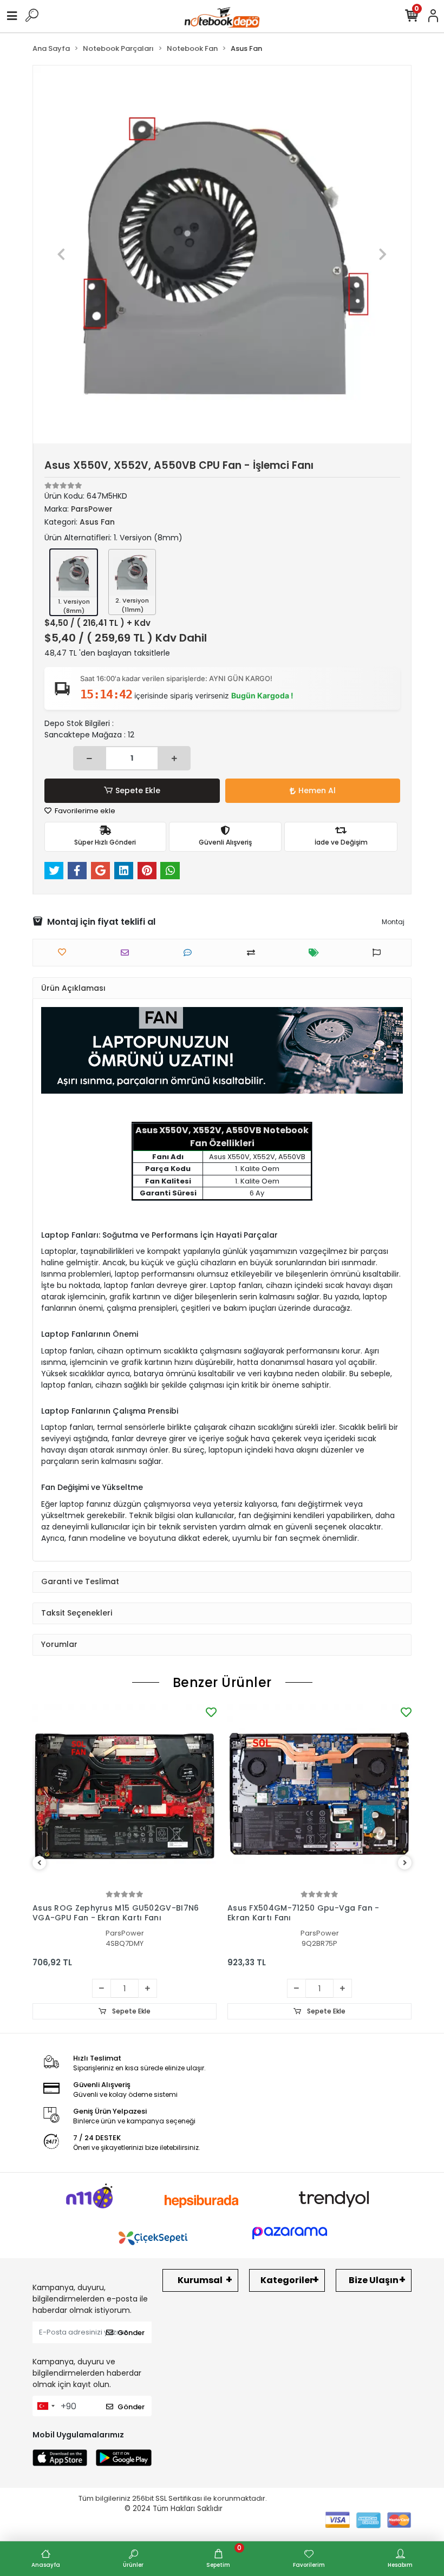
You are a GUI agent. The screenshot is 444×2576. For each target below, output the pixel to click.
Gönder (131, 2333)
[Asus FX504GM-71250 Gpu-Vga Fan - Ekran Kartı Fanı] (319, 1796)
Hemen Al (317, 790)
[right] (405, 1863)
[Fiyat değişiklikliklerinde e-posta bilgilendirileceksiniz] (316, 953)
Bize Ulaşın (374, 2280)
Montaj (393, 922)
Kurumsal (200, 2280)
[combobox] (45, 2406)
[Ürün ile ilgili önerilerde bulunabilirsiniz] (379, 953)
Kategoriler (287, 2280)
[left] (40, 1863)
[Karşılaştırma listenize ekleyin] (254, 953)
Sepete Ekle (138, 790)
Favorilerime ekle (84, 811)
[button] (61, 254)
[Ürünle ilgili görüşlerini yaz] (190, 953)
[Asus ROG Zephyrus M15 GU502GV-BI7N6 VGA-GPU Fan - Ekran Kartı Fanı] (125, 1796)
